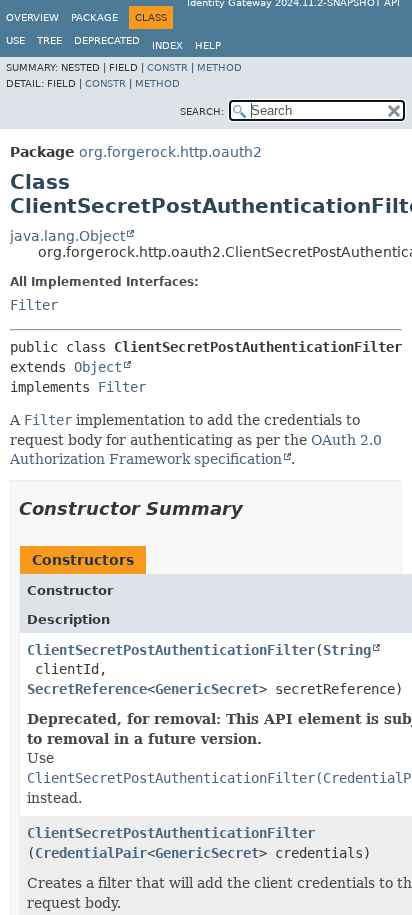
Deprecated (107, 40)
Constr (167, 67)
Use (15, 40)
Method (219, 67)
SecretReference (87, 689)
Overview (32, 17)
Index (167, 45)
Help (208, 45)
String (347, 650)
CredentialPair (91, 853)
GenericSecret (207, 689)
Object (98, 367)
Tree (49, 40)
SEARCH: (202, 111)
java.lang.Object (67, 236)
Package (94, 17)
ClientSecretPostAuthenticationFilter (171, 650)
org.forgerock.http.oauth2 (170, 152)
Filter (34, 305)
